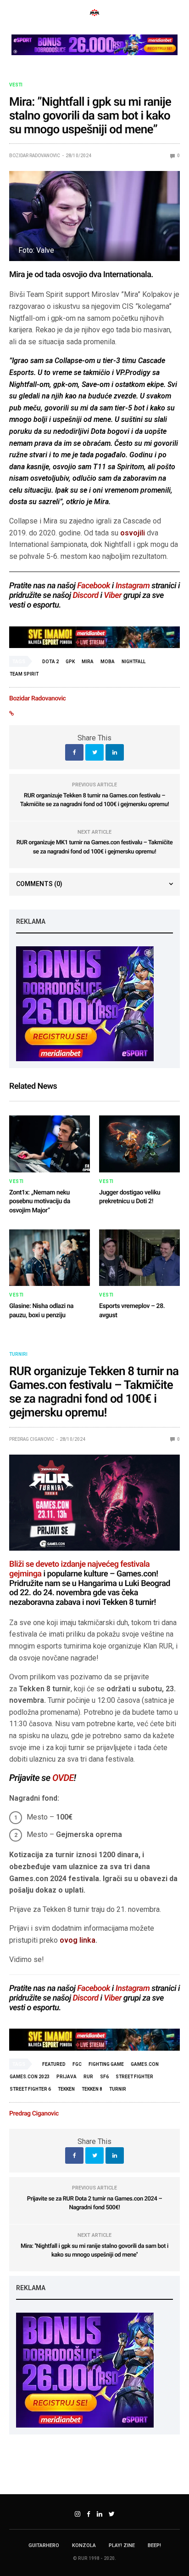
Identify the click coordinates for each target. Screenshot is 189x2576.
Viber (113, 595)
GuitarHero (44, 2545)
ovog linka (78, 1940)
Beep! (154, 2545)
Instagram (133, 586)
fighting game (106, 2064)
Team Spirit (24, 674)
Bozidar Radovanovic (35, 156)
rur (88, 2077)
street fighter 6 (30, 2089)
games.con (145, 2064)
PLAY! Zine (122, 2545)
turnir (118, 2089)
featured (54, 2064)
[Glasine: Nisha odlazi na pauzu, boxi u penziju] (50, 1258)
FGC (77, 2064)
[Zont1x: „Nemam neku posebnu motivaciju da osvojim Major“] (50, 1144)
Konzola (84, 2545)
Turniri (18, 1354)
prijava (67, 2077)
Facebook (94, 586)
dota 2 (50, 662)
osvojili (133, 533)
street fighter (134, 2077)
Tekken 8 (92, 2089)
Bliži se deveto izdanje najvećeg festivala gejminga (79, 1569)
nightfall (133, 662)
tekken (66, 2089)
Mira (88, 662)
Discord (85, 595)
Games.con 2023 (30, 2077)
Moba (108, 662)
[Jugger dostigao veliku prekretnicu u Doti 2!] (139, 1144)
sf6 (104, 2077)
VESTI (16, 85)
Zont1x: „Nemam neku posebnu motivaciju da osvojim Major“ (40, 1202)
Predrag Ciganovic (32, 1439)
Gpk (70, 662)
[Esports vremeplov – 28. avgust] (139, 1258)
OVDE (63, 1778)
